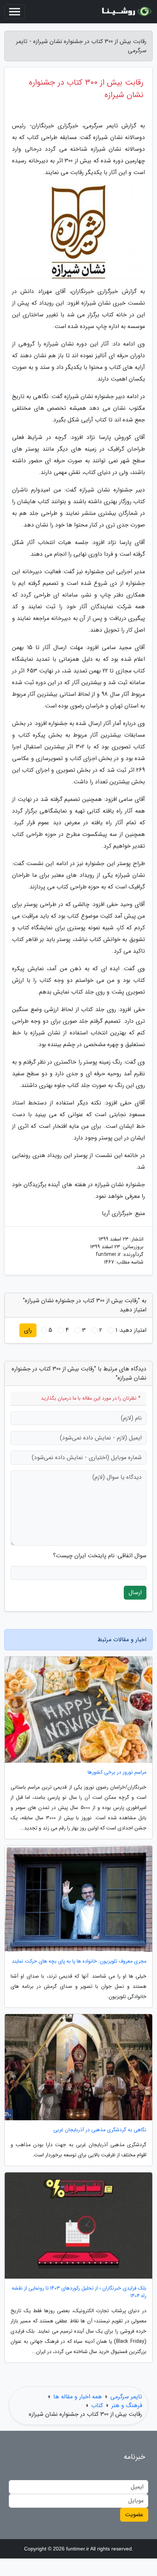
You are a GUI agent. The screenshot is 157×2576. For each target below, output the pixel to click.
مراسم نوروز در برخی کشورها (117, 1772)
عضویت (134, 2515)
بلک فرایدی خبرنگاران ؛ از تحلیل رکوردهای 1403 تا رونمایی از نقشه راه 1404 (79, 2292)
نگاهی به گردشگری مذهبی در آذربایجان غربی (100, 2130)
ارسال (135, 1592)
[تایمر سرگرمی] (126, 12)
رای (28, 1330)
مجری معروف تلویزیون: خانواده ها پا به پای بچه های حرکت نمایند (79, 1961)
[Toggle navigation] (15, 12)
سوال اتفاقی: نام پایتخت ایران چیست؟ (100, 1556)
